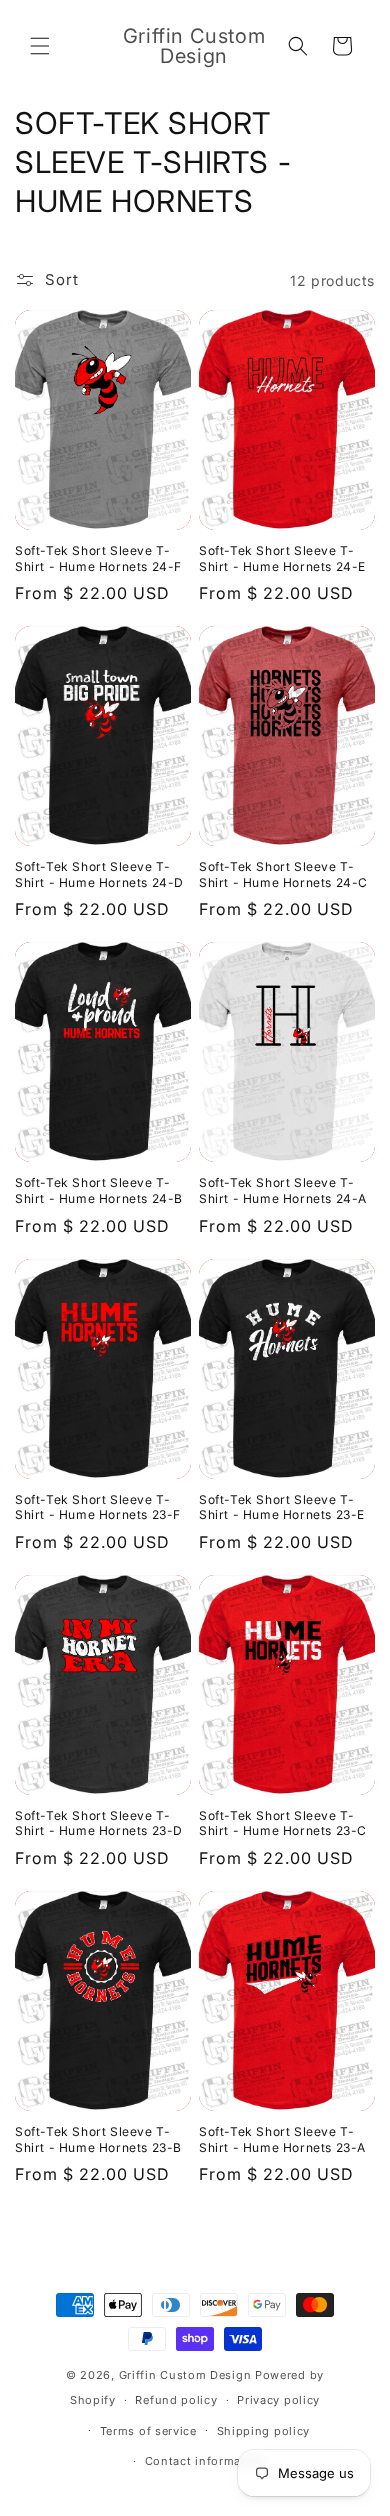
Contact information (205, 2461)
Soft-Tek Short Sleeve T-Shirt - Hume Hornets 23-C (283, 1823)
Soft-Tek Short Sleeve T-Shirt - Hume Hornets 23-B (98, 2139)
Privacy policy (278, 2400)
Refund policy (176, 2400)
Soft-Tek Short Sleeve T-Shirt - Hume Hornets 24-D (99, 874)
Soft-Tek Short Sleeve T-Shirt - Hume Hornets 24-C (283, 874)
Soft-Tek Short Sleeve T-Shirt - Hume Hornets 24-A (283, 1190)
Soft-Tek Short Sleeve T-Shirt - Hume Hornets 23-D (99, 1823)
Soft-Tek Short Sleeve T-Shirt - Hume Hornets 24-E (282, 558)
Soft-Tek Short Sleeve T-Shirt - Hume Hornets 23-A (282, 2139)
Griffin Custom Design (185, 2375)
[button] (40, 46)
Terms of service (148, 2431)
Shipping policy (264, 2431)
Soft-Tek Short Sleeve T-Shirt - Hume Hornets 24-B (99, 1190)
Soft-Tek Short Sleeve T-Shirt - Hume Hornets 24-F (98, 558)
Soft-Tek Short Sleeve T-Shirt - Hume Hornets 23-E (282, 1507)
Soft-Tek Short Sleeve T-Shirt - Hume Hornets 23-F (98, 1507)
